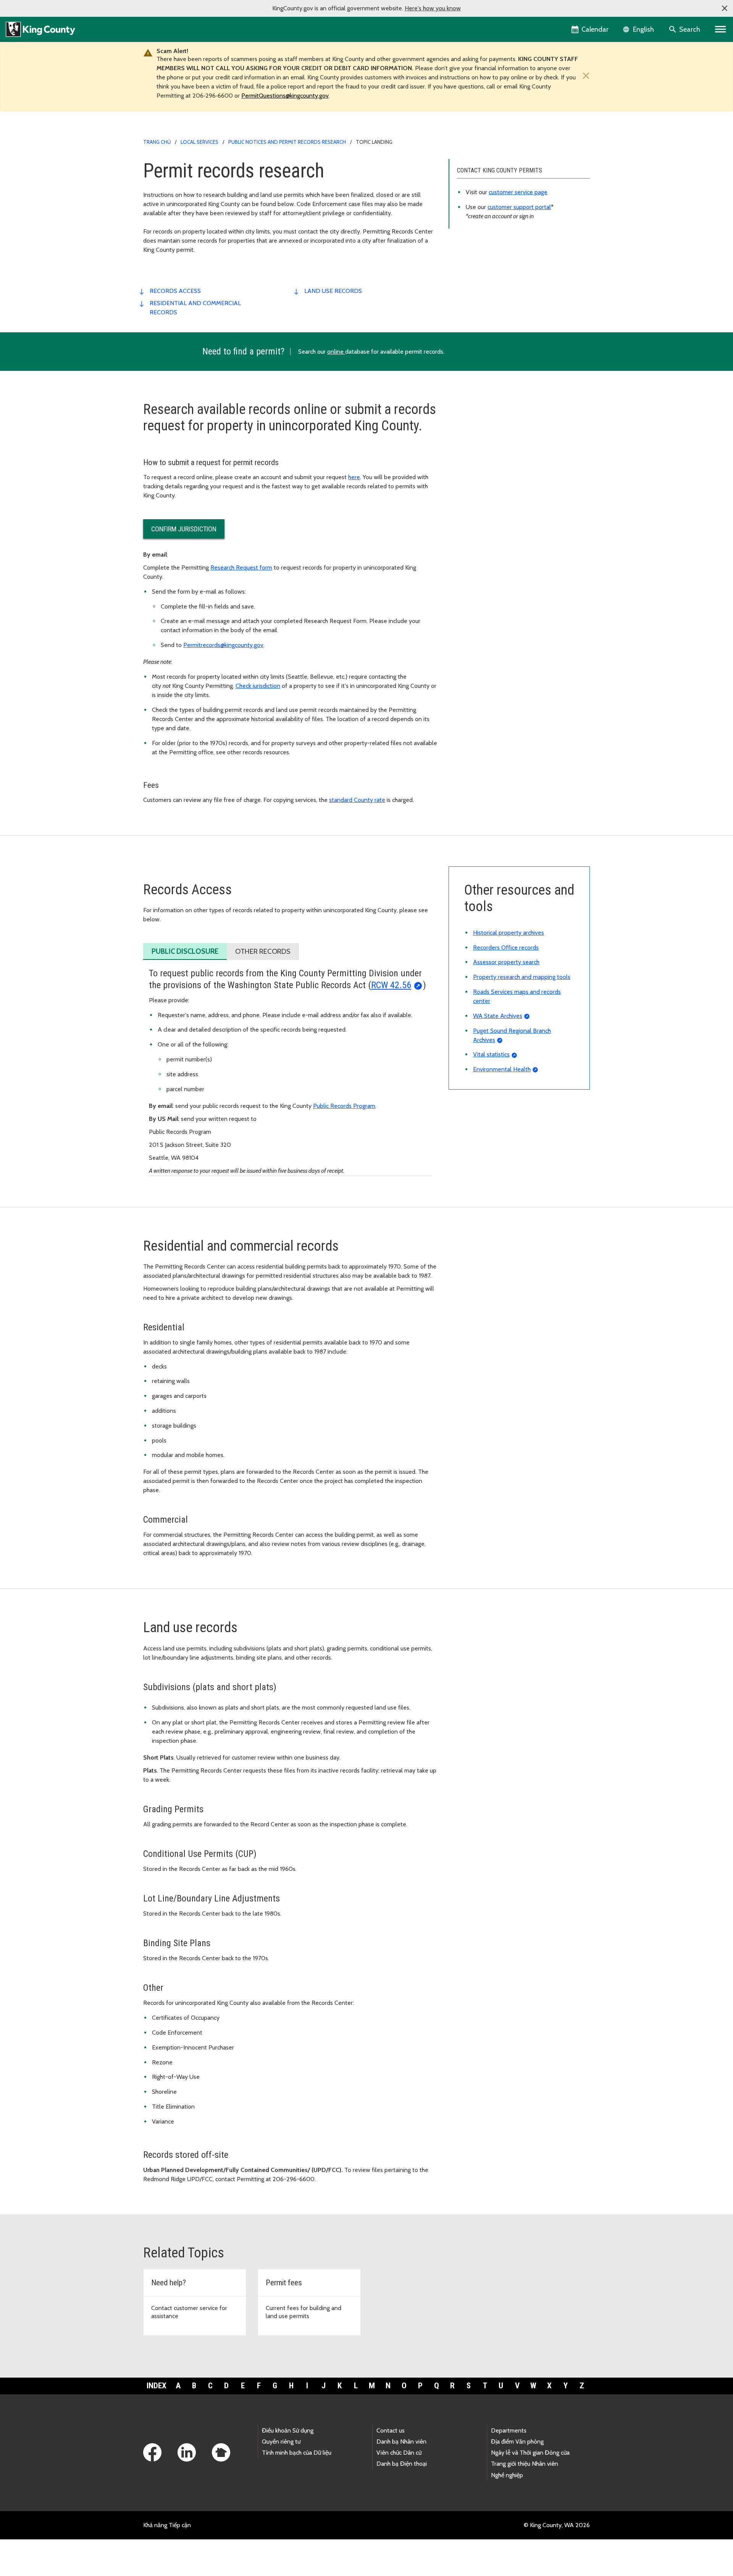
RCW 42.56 (391, 985)
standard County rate (357, 800)
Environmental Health (502, 1069)
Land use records (333, 291)
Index (157, 2386)
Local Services (199, 142)
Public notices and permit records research (287, 142)
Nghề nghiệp (507, 2475)
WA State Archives (498, 1016)
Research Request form (241, 568)
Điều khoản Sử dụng (288, 2430)
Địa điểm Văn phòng (517, 2442)
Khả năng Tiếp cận (167, 2525)
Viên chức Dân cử (399, 2453)
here (354, 477)
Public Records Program (344, 1106)
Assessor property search (506, 962)
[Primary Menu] (721, 29)
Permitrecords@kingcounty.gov (223, 645)
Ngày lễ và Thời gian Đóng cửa (530, 2453)
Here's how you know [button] (433, 8)
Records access (175, 291)
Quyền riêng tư (281, 2442)
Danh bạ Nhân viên (401, 2442)
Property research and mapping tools (522, 977)
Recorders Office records (506, 947)
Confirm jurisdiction (184, 529)
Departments (509, 2430)
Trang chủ (157, 142)
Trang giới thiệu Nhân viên (525, 2464)
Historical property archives (509, 933)
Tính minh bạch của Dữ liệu (297, 2453)
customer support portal (519, 207)
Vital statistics (491, 1054)
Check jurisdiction (258, 686)
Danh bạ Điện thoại (402, 2464)
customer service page (518, 192)
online (336, 352)
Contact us (391, 2430)
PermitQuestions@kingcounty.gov (285, 96)
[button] (725, 8)
